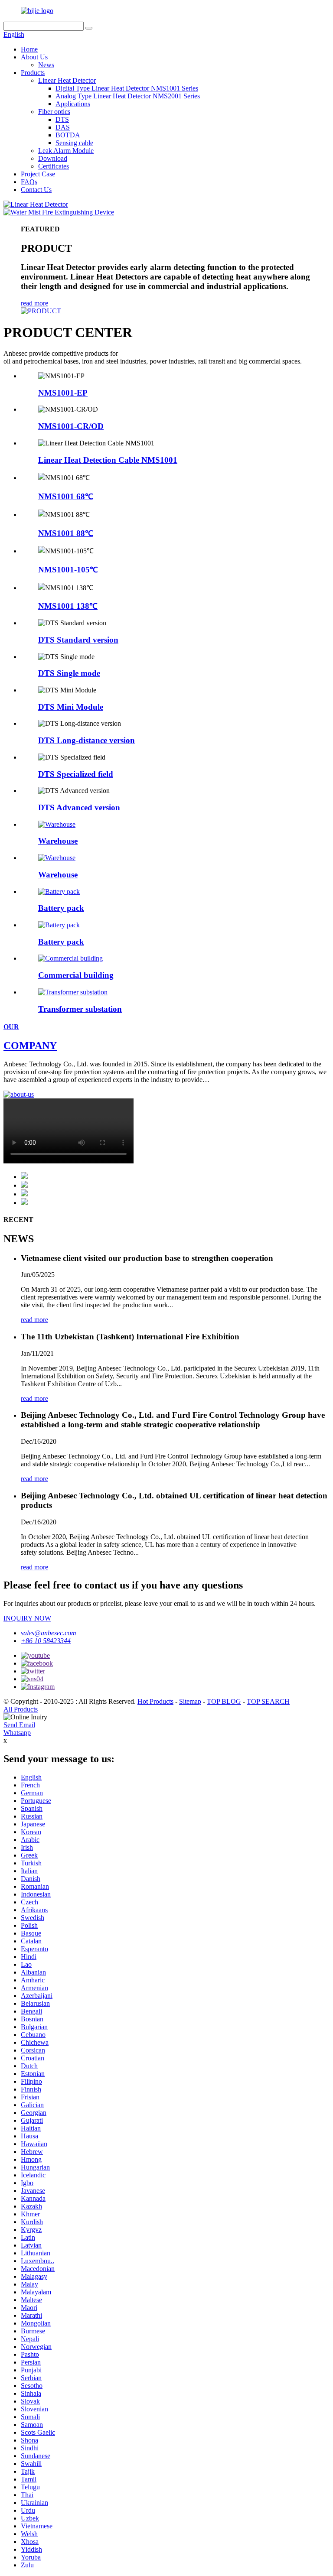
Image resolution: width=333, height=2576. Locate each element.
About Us (34, 57)
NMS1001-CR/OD (71, 426)
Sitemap (190, 1701)
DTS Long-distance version (87, 740)
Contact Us (36, 190)
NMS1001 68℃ (66, 496)
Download (53, 158)
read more (34, 303)
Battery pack (61, 908)
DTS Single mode (69, 673)
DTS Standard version (78, 640)
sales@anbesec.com (49, 1633)
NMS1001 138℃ (68, 606)
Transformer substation (80, 1009)
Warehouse (58, 841)
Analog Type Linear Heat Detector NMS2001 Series (128, 96)
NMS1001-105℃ (68, 570)
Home (29, 49)
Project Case (38, 174)
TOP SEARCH (268, 1701)
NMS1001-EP (63, 393)
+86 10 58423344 (46, 1641)
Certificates (54, 166)
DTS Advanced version (79, 807)
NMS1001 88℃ (66, 533)
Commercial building (76, 975)
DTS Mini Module (71, 707)
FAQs (29, 182)
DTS (62, 119)
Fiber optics (54, 112)
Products (33, 73)
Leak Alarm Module (66, 151)
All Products (21, 1709)
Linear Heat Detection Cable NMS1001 (108, 460)
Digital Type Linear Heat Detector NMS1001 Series (127, 88)
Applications (73, 104)
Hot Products (155, 1701)
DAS (63, 127)
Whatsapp (17, 1733)
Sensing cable (74, 143)
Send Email (19, 1725)
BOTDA (68, 135)
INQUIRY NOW (27, 1618)
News (46, 65)
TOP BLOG (224, 1701)
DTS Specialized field (76, 774)
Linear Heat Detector (67, 80)
